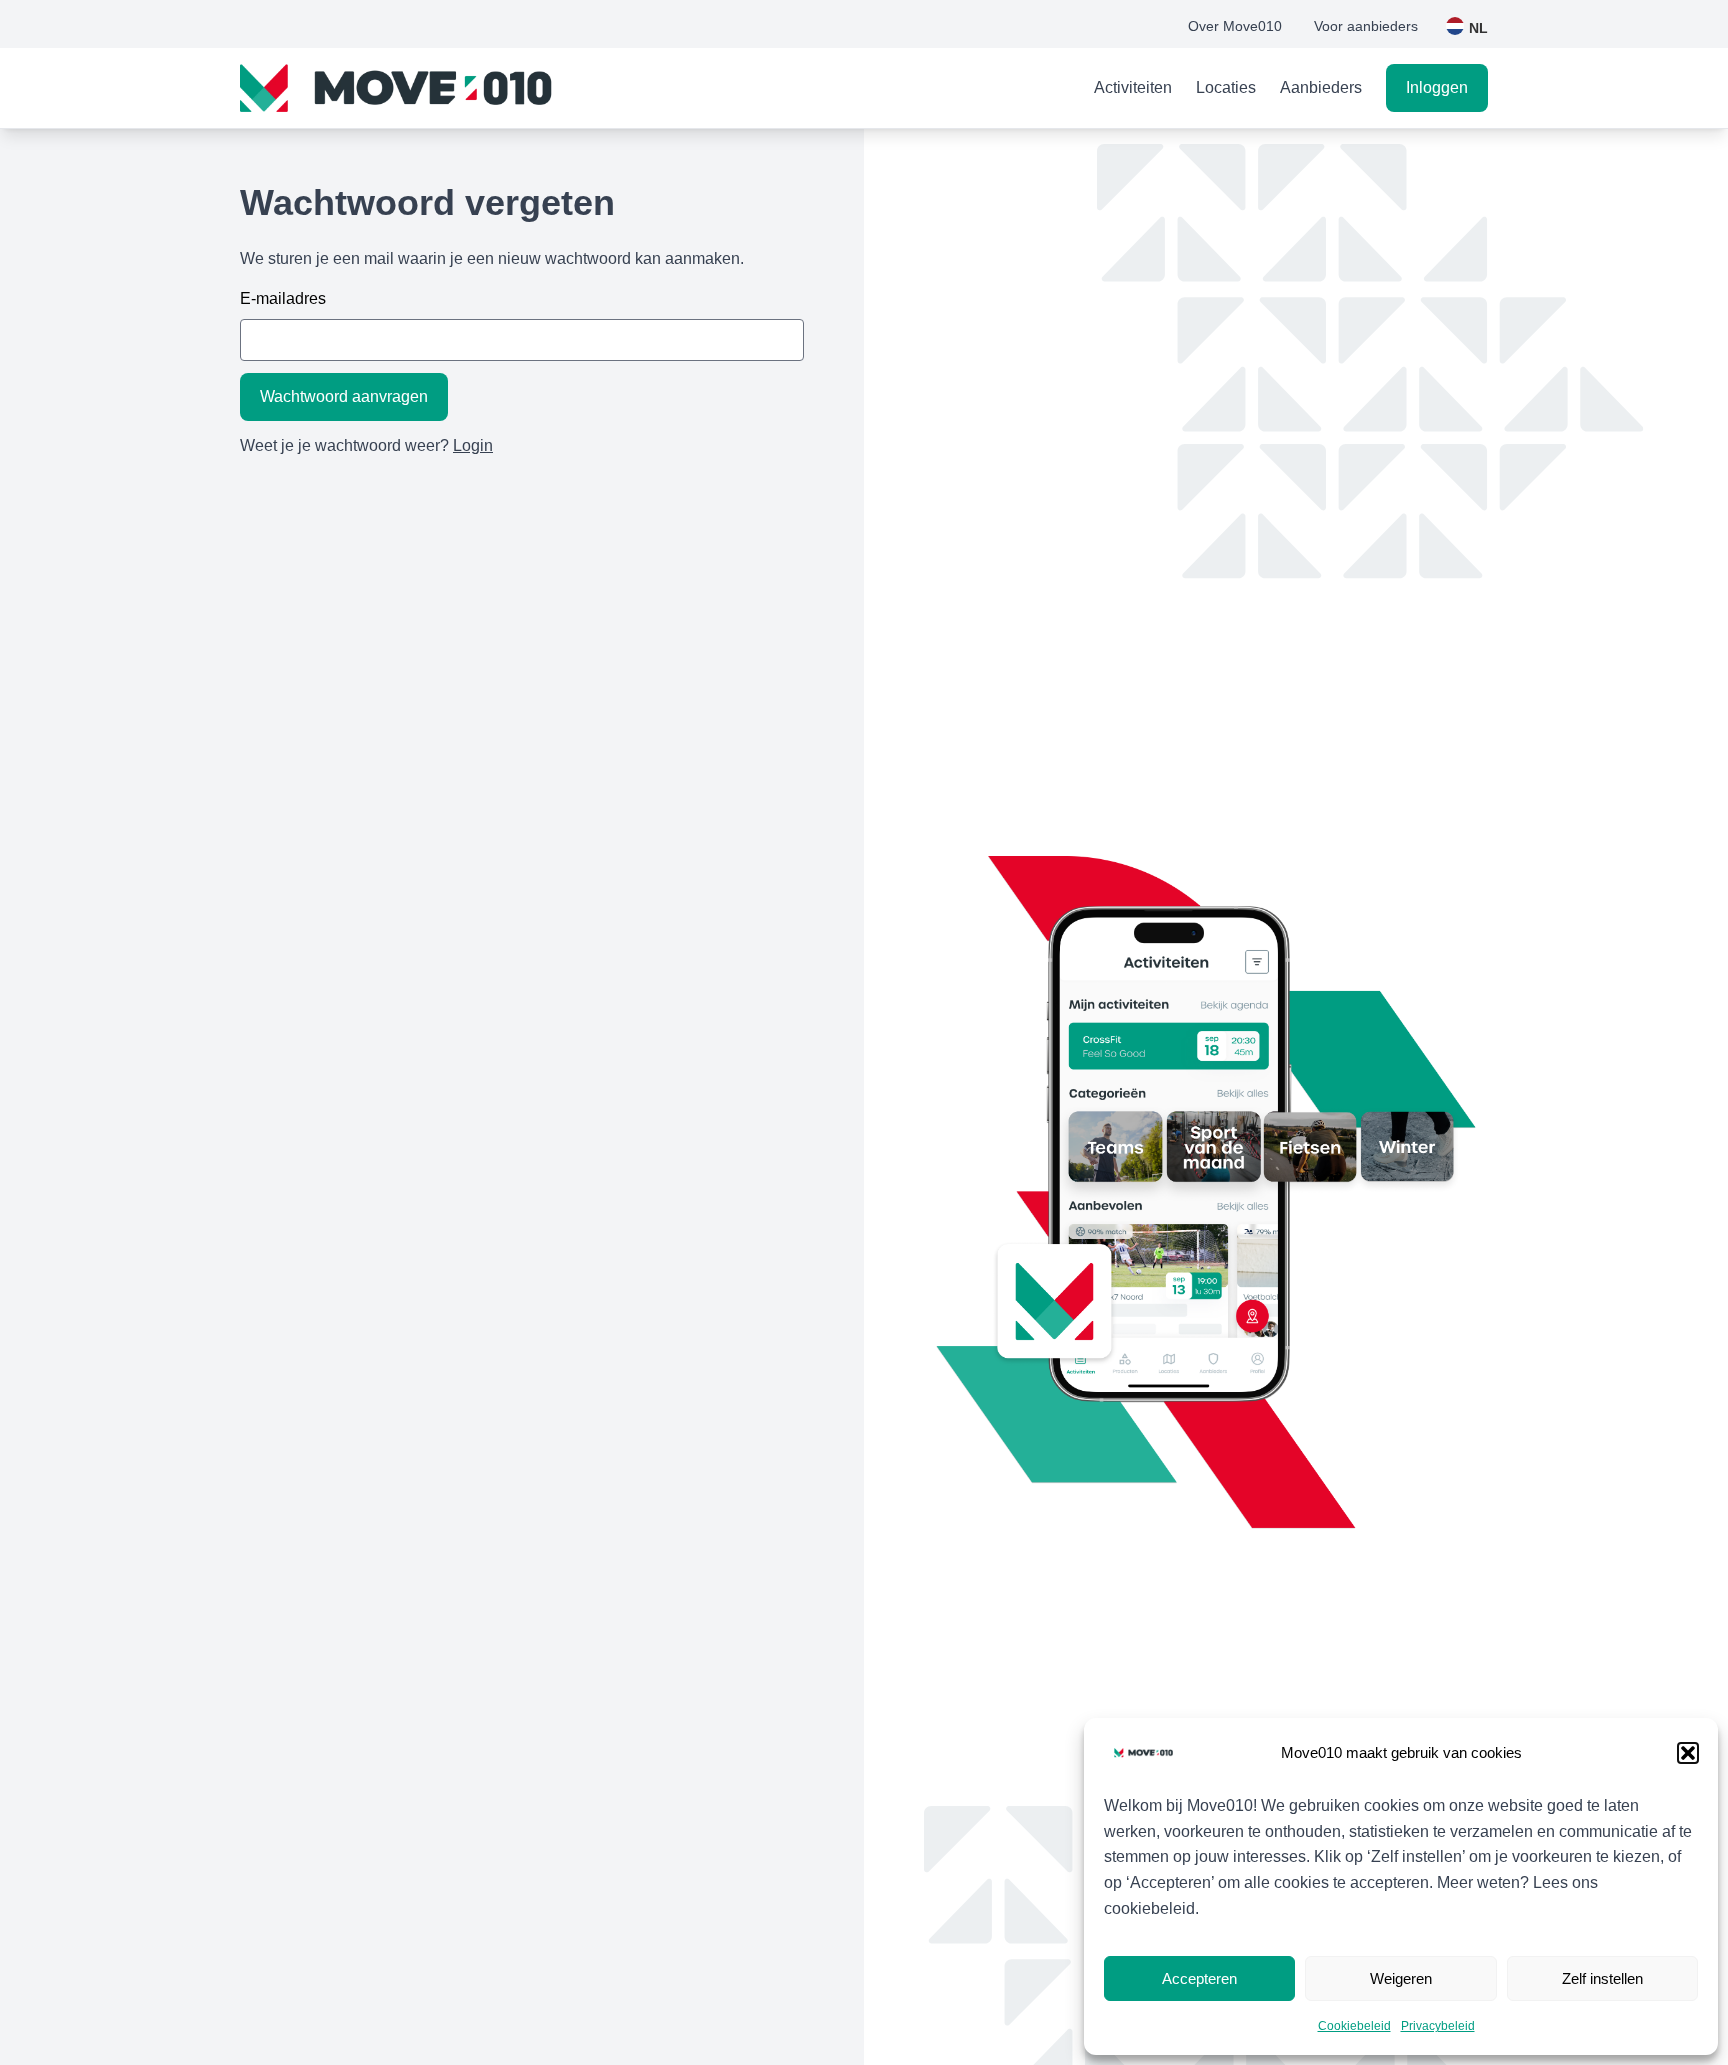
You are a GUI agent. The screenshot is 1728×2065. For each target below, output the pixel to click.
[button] (1688, 1753)
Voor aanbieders (1366, 26)
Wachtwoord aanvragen (344, 396)
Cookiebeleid (1354, 2026)
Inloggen (1437, 87)
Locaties (1226, 87)
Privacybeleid (1438, 2026)
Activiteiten (1133, 87)
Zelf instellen (1602, 1978)
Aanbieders (1321, 87)
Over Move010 (1235, 26)
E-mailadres (283, 298)
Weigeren (1401, 1978)
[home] (398, 88)
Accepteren (1199, 1978)
